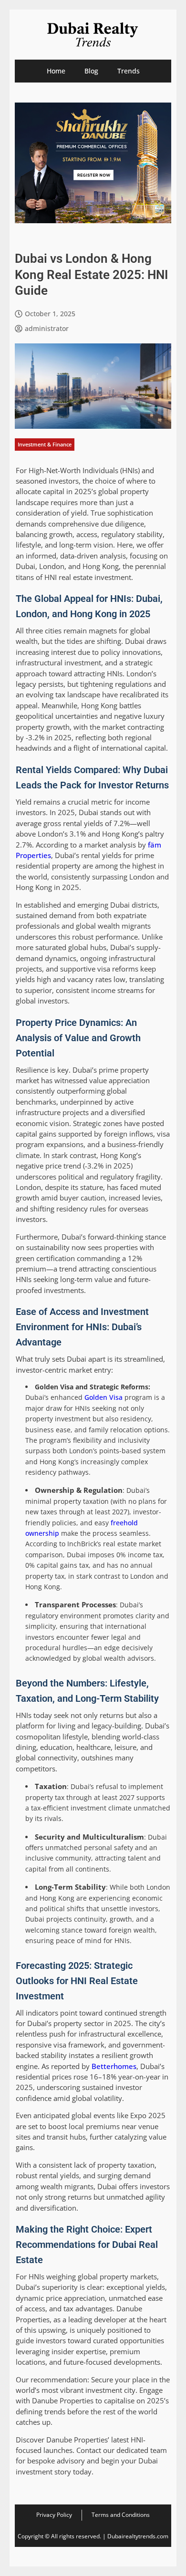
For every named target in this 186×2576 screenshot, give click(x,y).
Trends (129, 71)
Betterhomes (114, 2066)
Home (56, 71)
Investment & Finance (45, 444)
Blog (91, 71)
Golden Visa (103, 1397)
